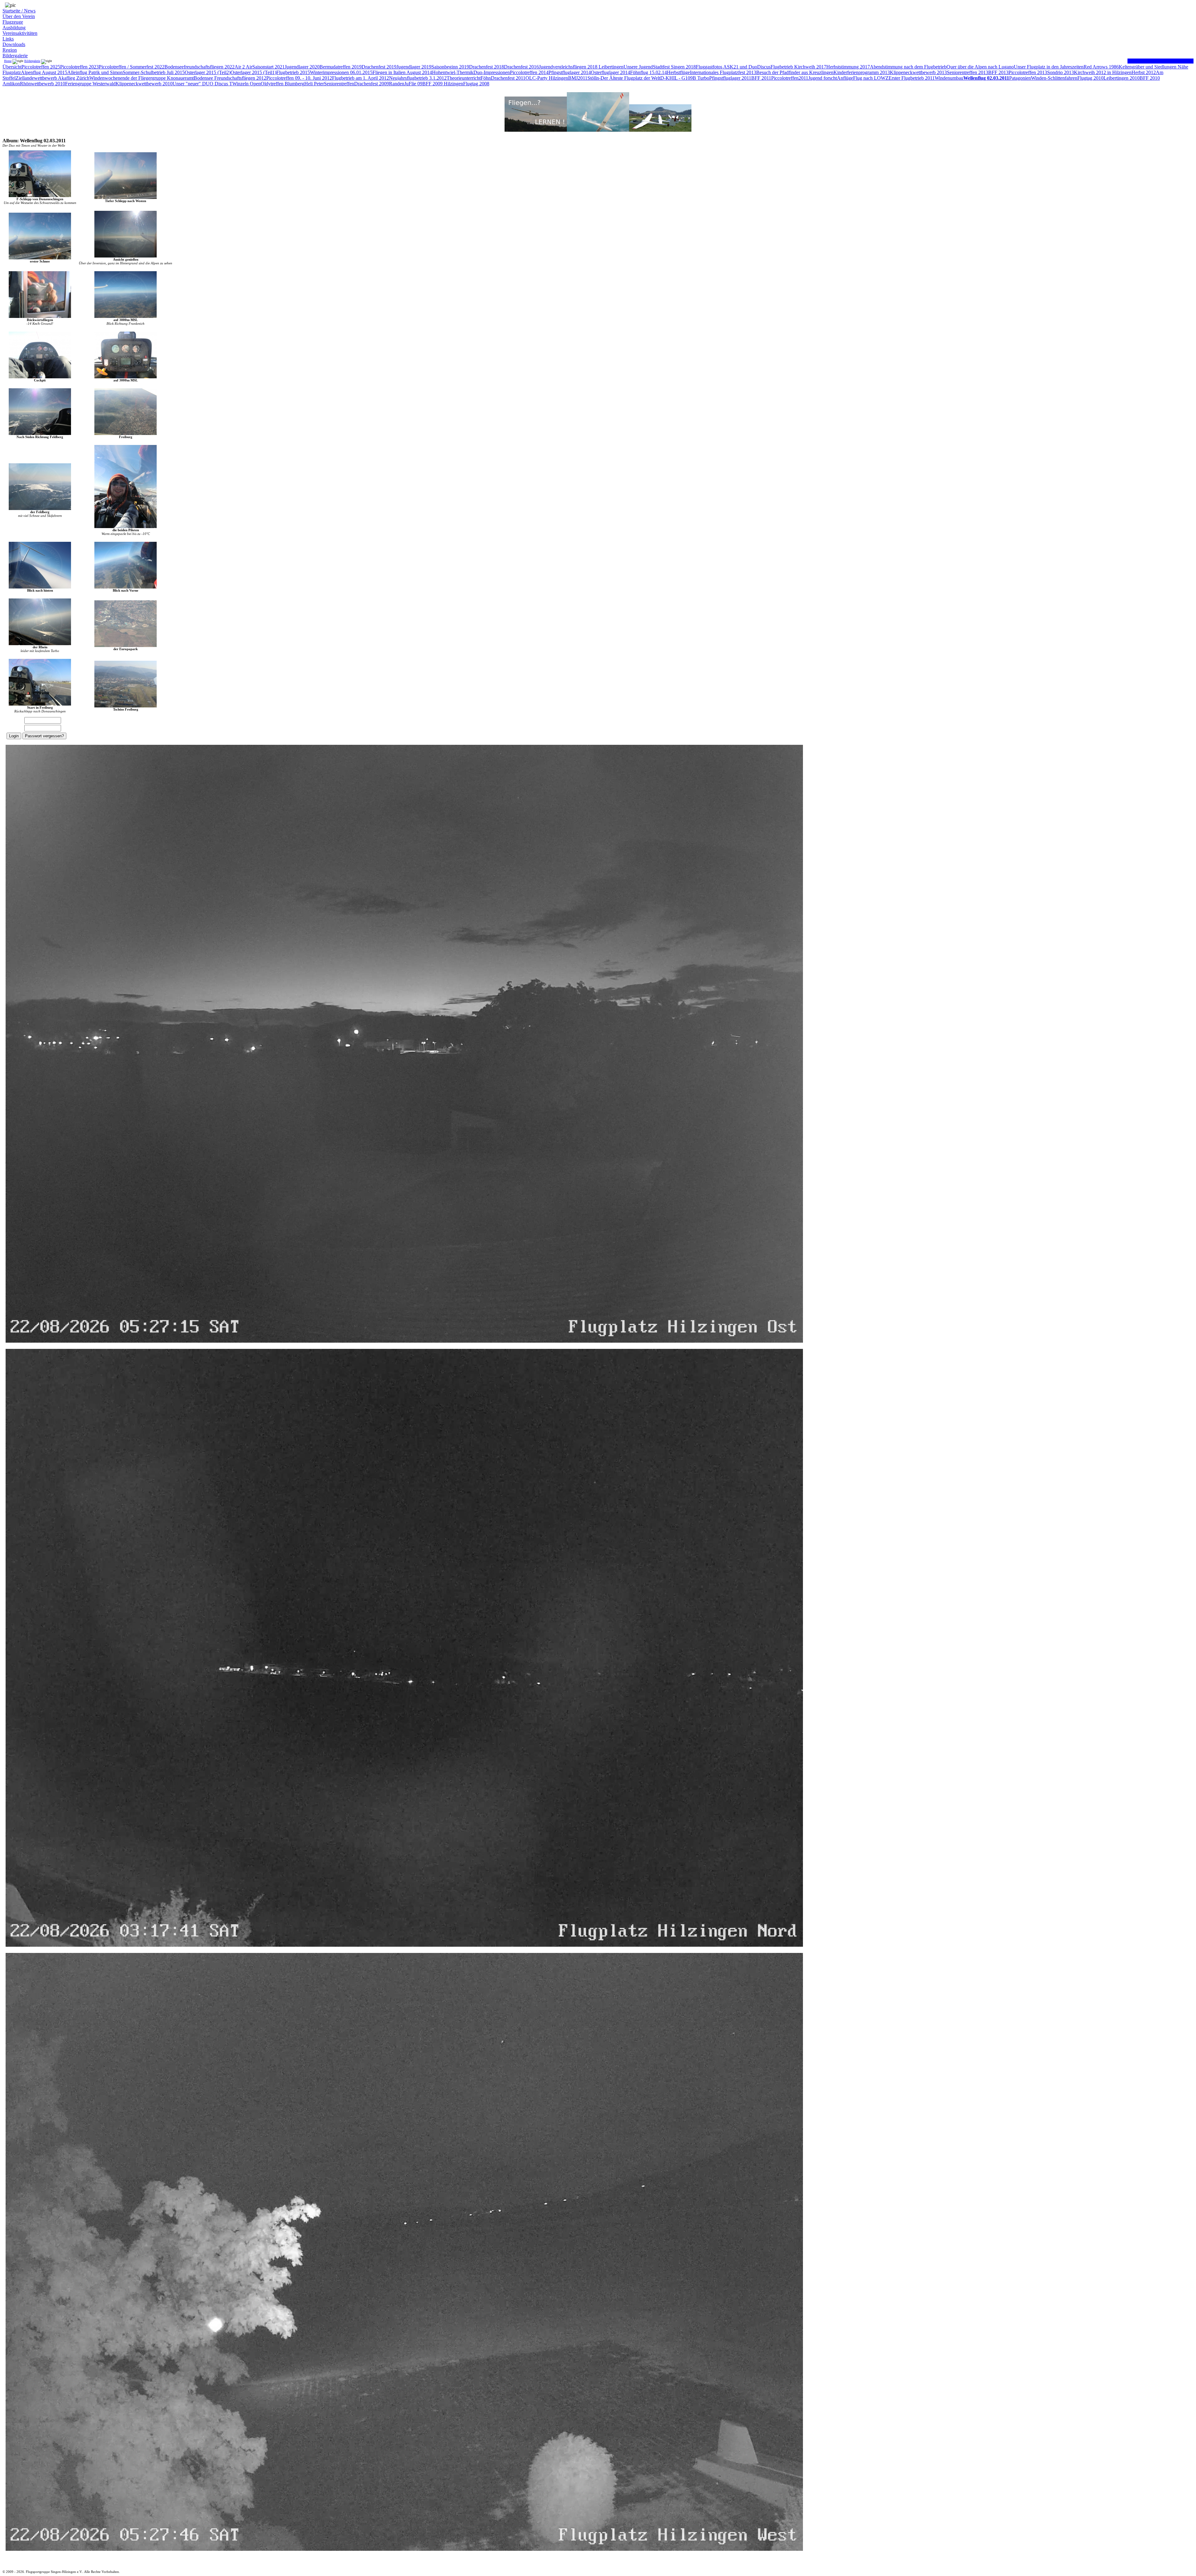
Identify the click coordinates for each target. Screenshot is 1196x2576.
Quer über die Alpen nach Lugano (980, 67)
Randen (397, 84)
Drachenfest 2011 (508, 78)
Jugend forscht (823, 78)
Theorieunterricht (464, 78)
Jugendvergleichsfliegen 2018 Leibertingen (581, 67)
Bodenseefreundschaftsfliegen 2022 (199, 67)
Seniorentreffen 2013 (968, 72)
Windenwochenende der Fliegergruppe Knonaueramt (142, 78)
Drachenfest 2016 (521, 67)
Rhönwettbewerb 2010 (43, 84)
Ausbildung (14, 28)
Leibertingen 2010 (1122, 78)
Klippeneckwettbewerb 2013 (918, 72)
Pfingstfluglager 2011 (730, 78)
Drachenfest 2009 (372, 84)
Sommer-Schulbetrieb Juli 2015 (154, 72)
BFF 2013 (998, 72)
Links (8, 39)
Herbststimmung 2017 (848, 67)
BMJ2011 (578, 78)
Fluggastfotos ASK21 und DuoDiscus (733, 67)
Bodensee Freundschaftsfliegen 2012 (230, 78)
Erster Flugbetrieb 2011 (912, 78)
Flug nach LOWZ (871, 78)
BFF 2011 (761, 78)
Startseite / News (19, 11)
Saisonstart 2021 (268, 67)
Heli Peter (314, 84)
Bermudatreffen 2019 (341, 67)
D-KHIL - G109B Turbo (685, 78)
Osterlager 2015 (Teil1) (253, 72)
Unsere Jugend (638, 67)
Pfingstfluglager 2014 (570, 72)
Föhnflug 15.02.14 (648, 72)
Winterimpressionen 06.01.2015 (341, 72)
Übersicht (12, 67)
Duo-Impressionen (492, 72)
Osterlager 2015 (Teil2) (208, 72)
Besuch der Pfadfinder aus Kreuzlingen (795, 72)
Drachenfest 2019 (379, 67)
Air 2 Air (243, 67)
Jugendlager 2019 (414, 67)
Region (10, 50)
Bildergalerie (15, 56)
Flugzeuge (13, 22)
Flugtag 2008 (476, 84)
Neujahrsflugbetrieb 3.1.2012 (418, 78)
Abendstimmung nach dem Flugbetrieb (908, 67)
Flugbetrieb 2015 (293, 72)
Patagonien (1020, 78)
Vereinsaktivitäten (20, 33)
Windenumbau (949, 78)
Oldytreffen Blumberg (282, 84)
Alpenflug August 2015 (44, 72)
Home (8, 61)
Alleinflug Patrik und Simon (95, 72)
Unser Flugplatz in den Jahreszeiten (1049, 67)
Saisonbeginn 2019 (450, 67)
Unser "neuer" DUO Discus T (202, 84)
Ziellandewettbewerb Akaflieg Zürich (52, 78)
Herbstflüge (678, 72)
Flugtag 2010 (1090, 78)
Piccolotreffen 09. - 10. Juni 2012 (299, 78)
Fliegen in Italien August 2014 (402, 72)
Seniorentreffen (339, 84)
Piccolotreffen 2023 (79, 67)
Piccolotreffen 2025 (41, 67)
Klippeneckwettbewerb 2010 (144, 84)
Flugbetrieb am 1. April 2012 (361, 78)
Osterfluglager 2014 (610, 72)
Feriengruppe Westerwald (90, 84)
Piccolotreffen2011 (790, 78)
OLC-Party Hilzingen (547, 78)
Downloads (14, 44)
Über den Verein (19, 16)
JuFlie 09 (413, 84)
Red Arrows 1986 (1101, 67)
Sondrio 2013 (1061, 72)
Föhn (486, 78)
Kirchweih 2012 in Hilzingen (1103, 72)
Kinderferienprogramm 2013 (862, 72)
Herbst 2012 (1144, 72)
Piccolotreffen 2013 (1028, 72)
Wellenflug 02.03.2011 (986, 78)
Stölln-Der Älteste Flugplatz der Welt (624, 78)
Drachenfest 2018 (486, 67)
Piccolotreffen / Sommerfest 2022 (132, 67)
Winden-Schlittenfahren (1054, 78)
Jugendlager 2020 (302, 67)
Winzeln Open (247, 84)
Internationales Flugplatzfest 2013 (723, 72)
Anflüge (845, 78)
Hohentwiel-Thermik (453, 72)
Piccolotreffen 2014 (529, 72)
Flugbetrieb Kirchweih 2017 (798, 67)
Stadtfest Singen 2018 (674, 67)
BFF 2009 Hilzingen (443, 84)
